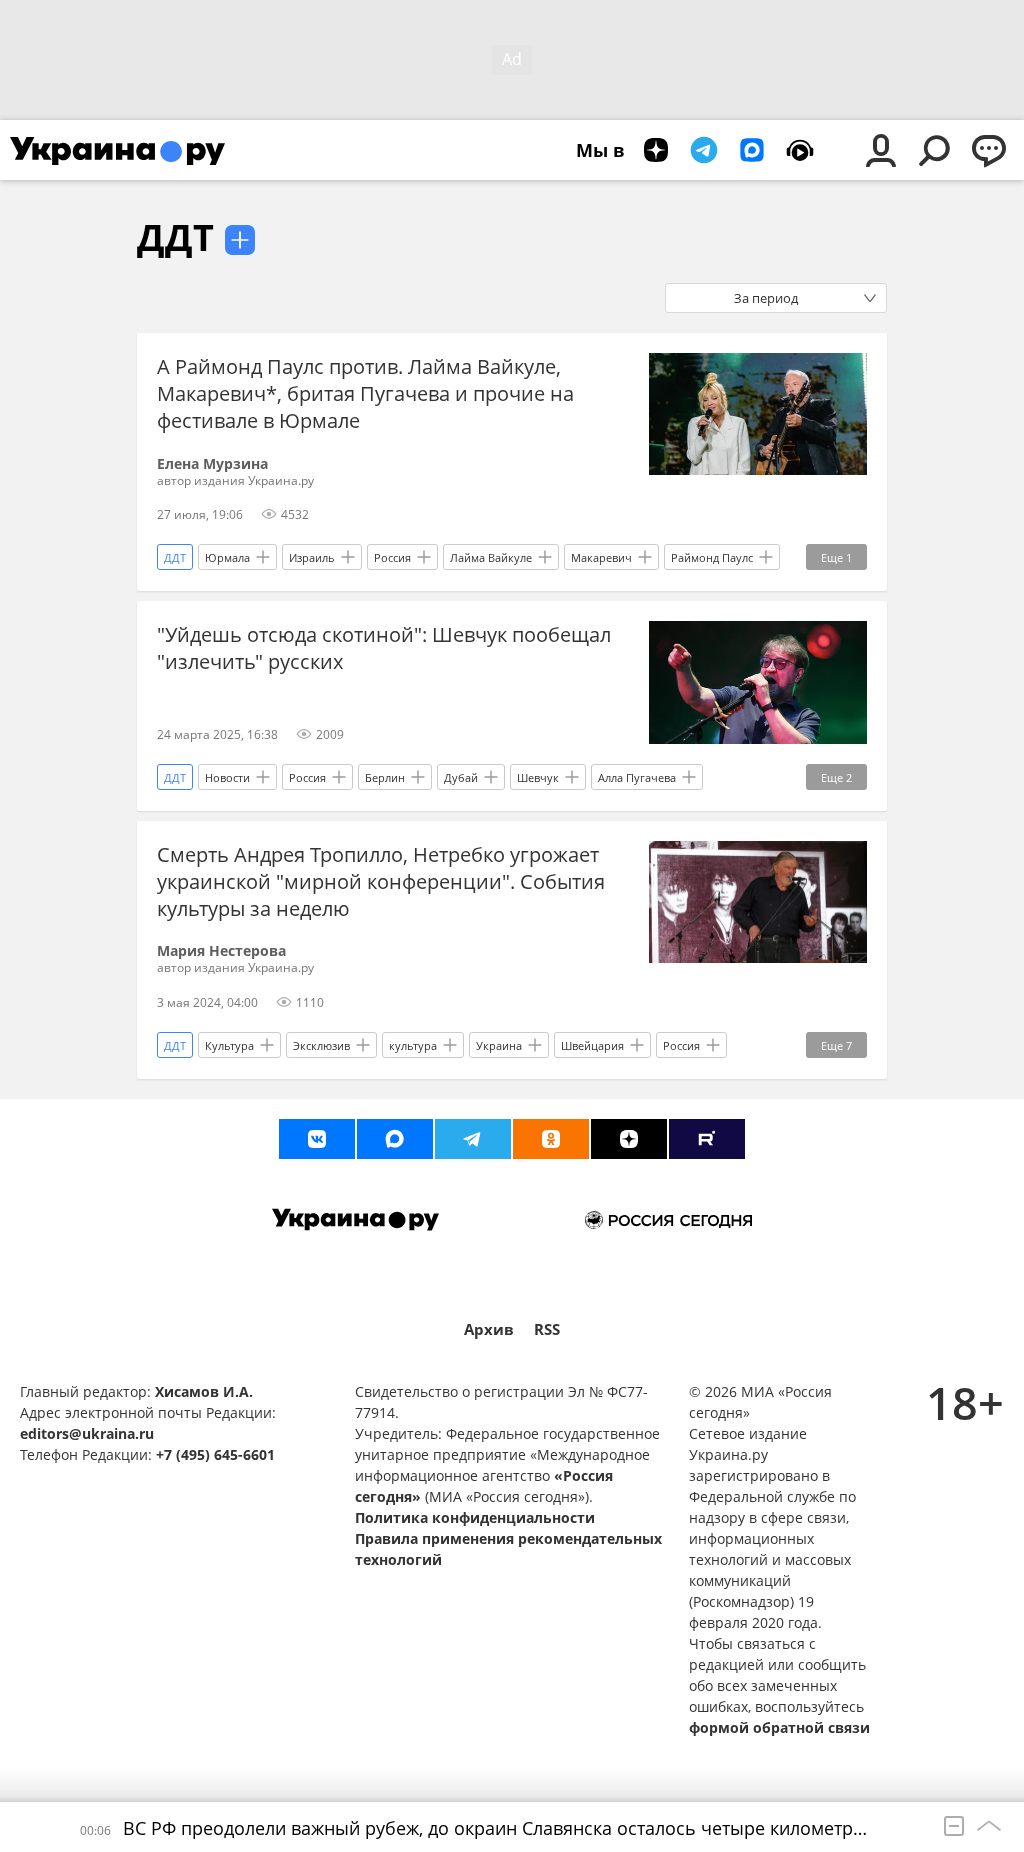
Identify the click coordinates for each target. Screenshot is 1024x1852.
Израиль (312, 557)
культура (413, 1045)
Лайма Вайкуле (491, 557)
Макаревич (601, 557)
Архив (489, 1329)
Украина (499, 1045)
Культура (229, 1045)
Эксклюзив (321, 1045)
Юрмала (227, 557)
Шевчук (538, 777)
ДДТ (175, 237)
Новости (227, 777)
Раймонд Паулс (712, 557)
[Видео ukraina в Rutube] (707, 1139)
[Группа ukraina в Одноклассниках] (551, 1139)
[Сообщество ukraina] (395, 1139)
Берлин (385, 777)
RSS (547, 1329)
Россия (392, 557)
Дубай (461, 777)
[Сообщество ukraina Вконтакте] (317, 1139)
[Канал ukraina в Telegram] (473, 1139)
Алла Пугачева (637, 777)
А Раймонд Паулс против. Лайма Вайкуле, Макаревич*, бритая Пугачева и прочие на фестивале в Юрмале (365, 393)
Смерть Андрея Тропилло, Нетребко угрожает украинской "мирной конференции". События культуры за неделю (381, 881)
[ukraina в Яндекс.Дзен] (629, 1139)
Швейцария (592, 1045)
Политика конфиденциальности (475, 1517)
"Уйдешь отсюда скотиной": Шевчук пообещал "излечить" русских (384, 648)
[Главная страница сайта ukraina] (117, 150)
